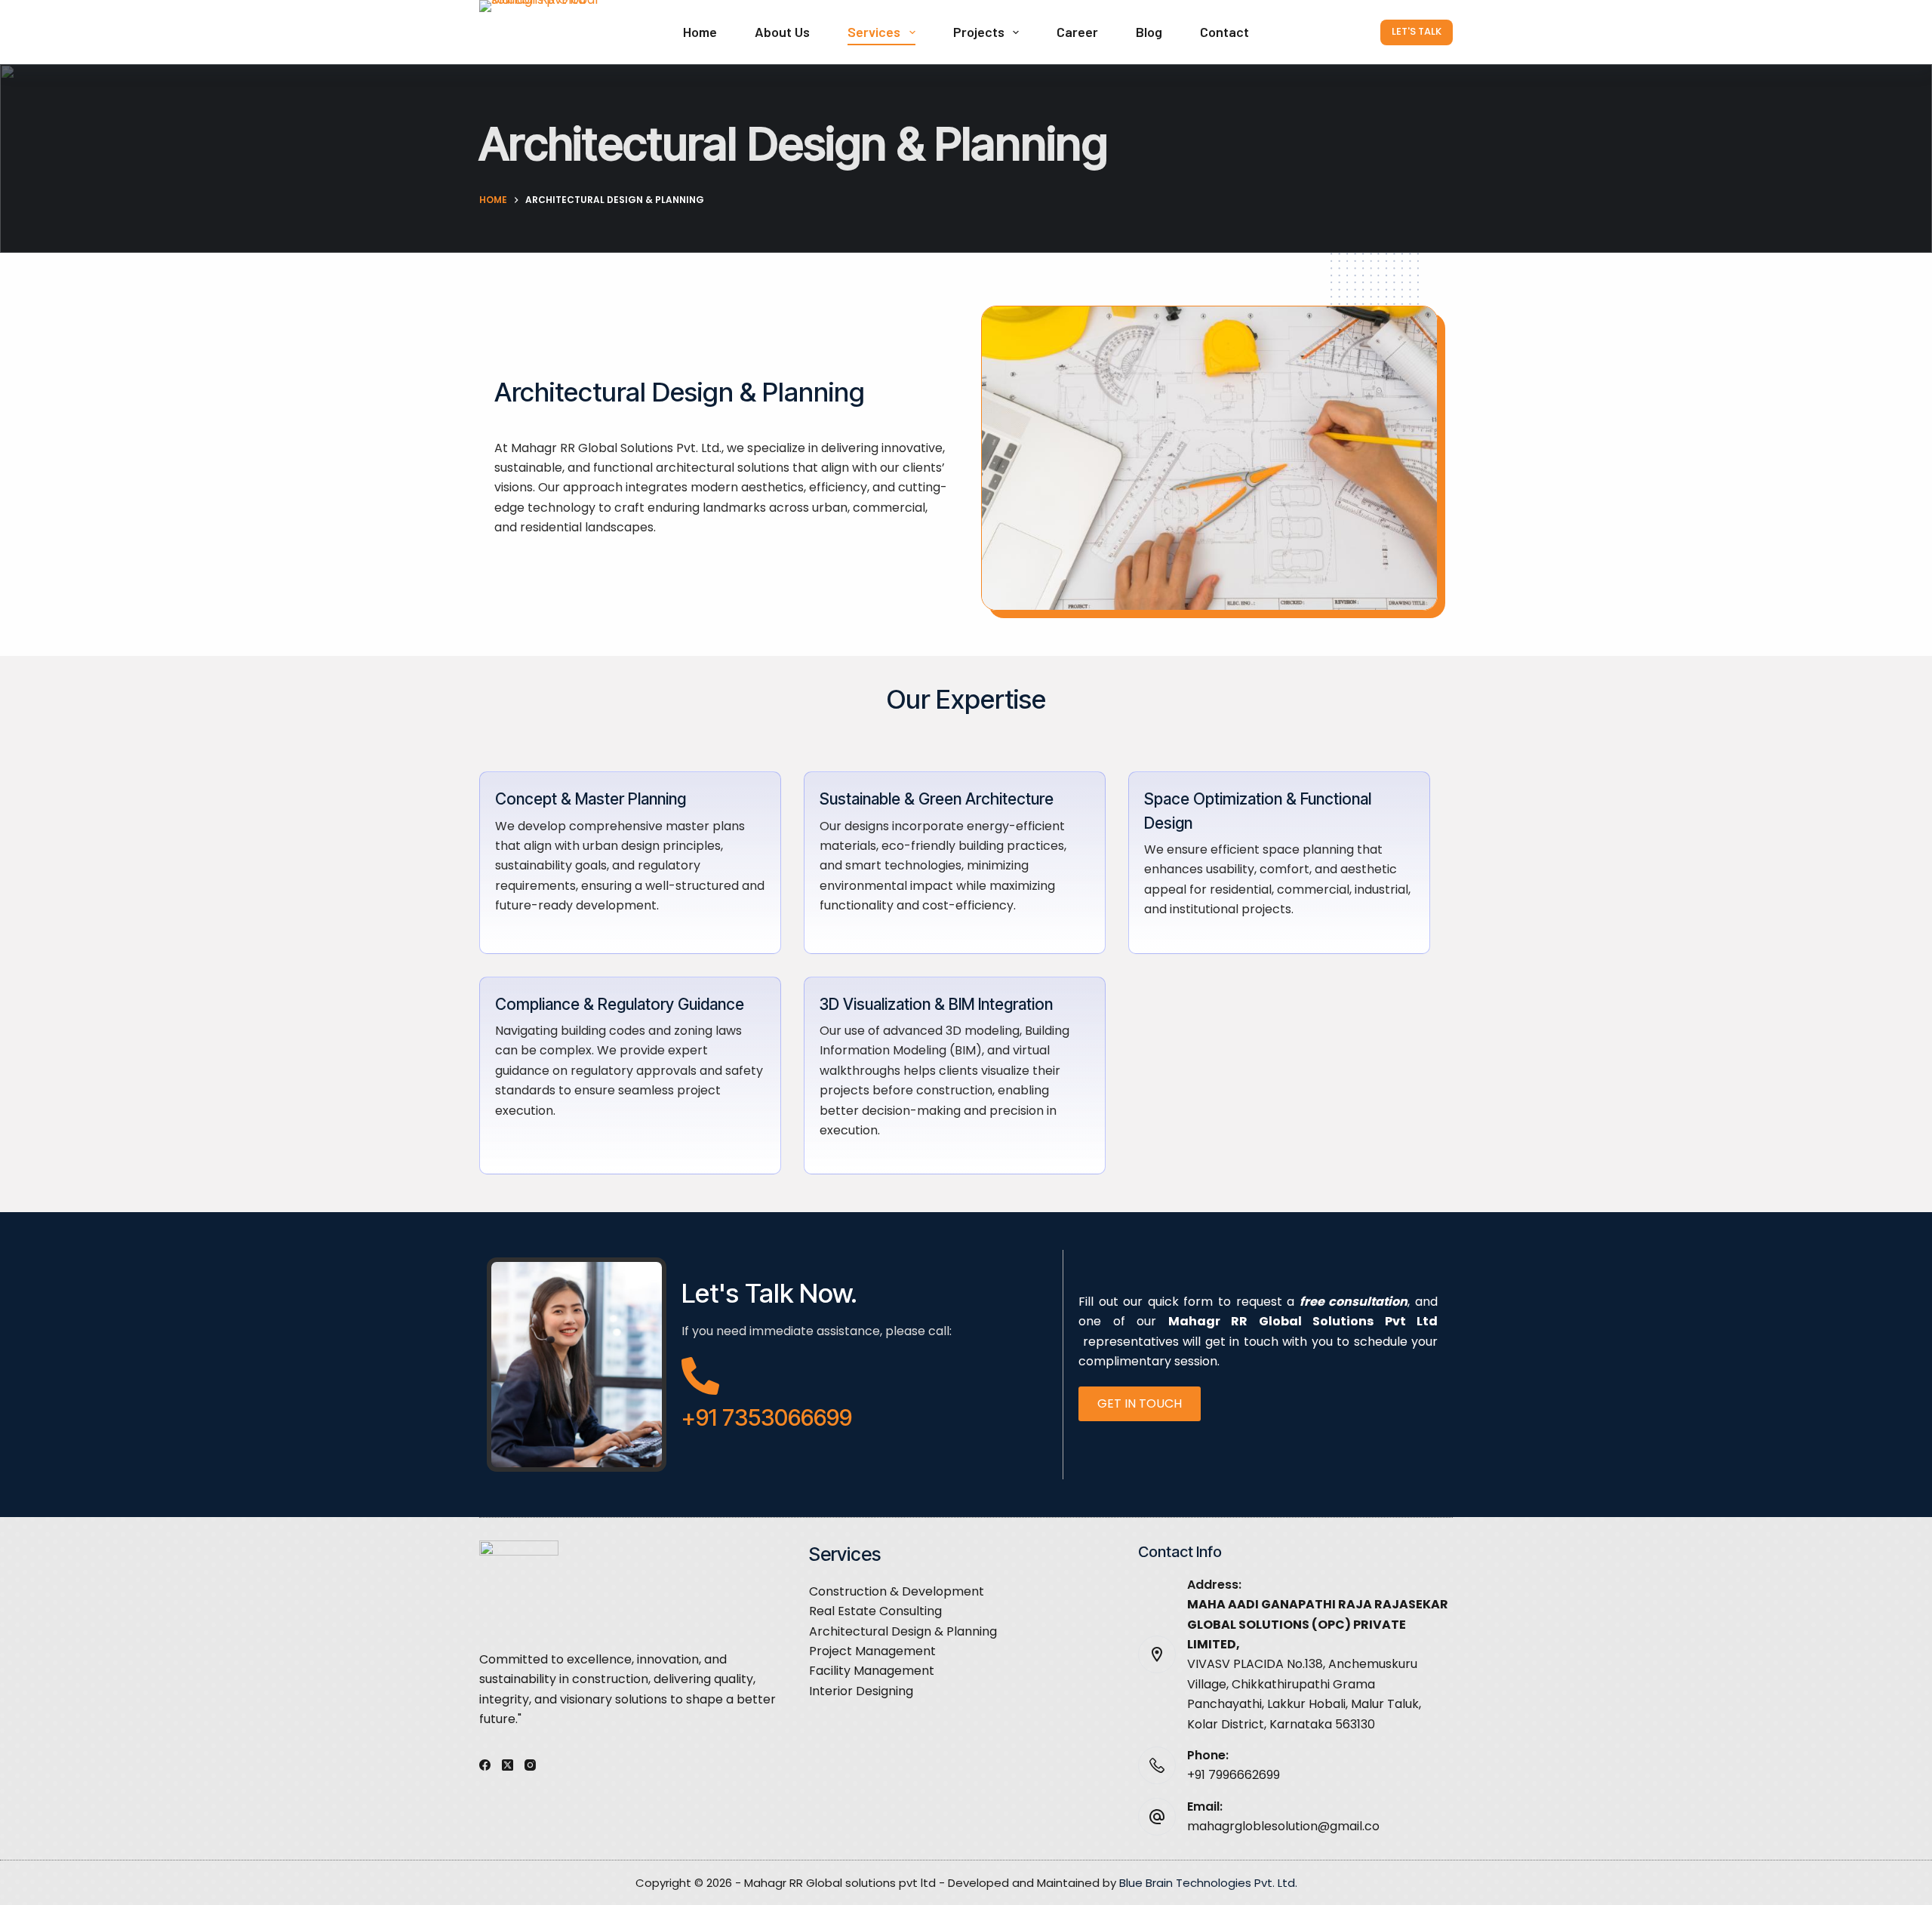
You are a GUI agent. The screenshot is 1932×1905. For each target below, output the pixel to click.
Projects (979, 32)
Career (1077, 32)
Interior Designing (861, 1691)
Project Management (872, 1651)
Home (700, 32)
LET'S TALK (1417, 31)
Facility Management (872, 1671)
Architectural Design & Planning (903, 1631)
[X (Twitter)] (508, 1765)
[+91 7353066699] (700, 1376)
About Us (782, 32)
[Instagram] (530, 1765)
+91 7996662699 (1234, 1775)
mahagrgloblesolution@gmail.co (1283, 1826)
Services (874, 32)
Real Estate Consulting (875, 1611)
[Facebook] (485, 1765)
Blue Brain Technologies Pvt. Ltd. (1208, 1883)
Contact (1224, 32)
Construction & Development (897, 1591)
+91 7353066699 (767, 1417)
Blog (1149, 32)
